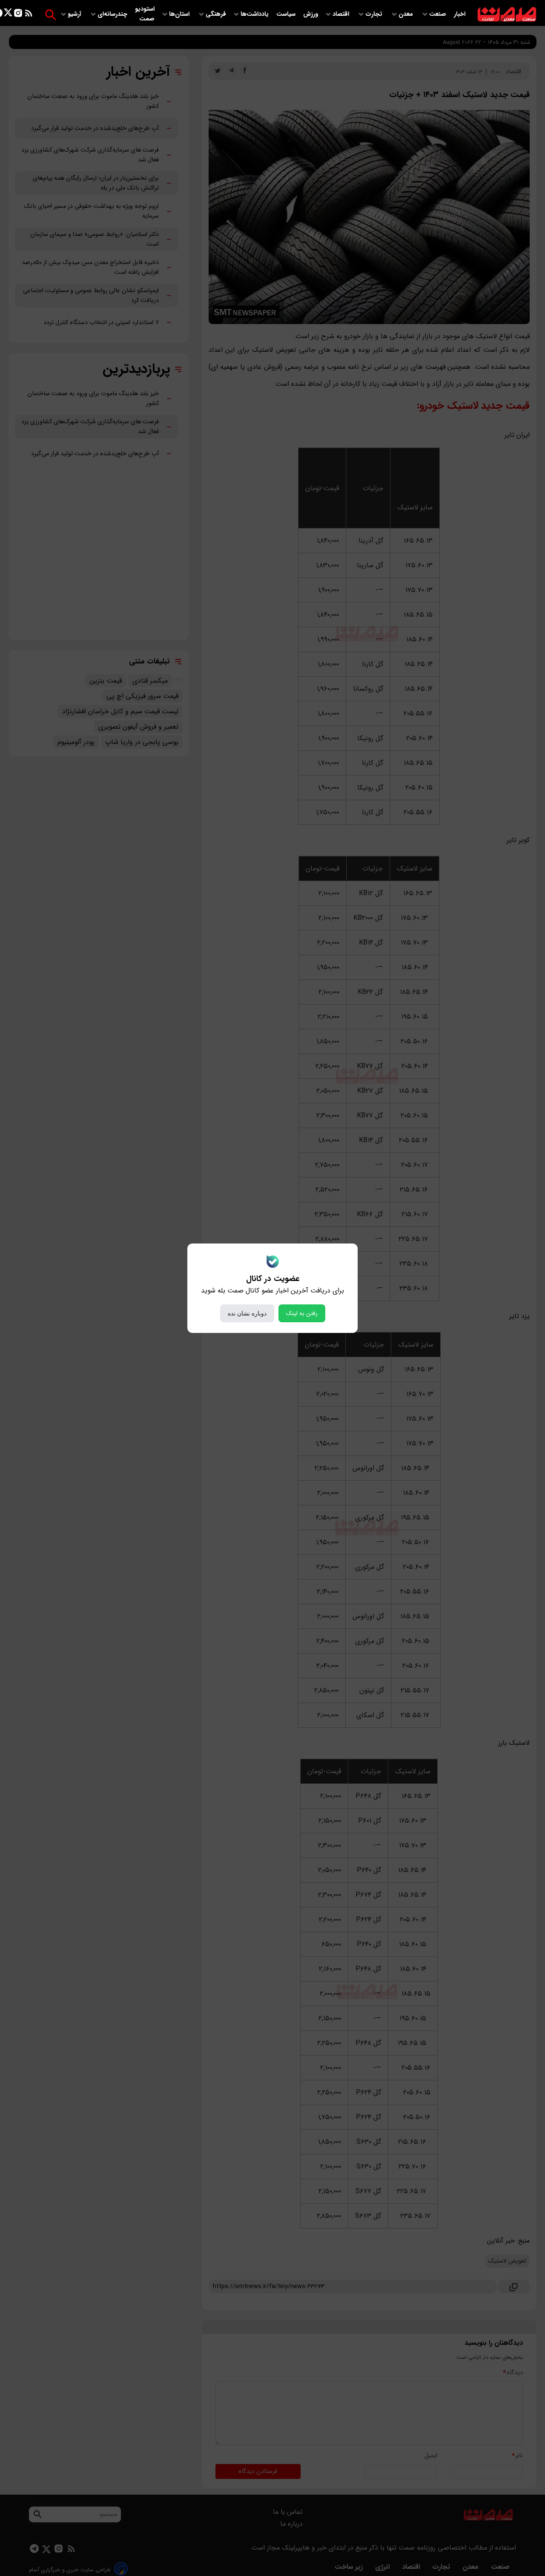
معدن (407, 14)
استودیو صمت (145, 14)
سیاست (287, 14)
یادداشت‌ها (255, 14)
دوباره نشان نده (247, 1313)
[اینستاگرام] (18, 15)
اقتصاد (342, 14)
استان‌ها (180, 14)
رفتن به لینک (302, 1313)
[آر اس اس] (29, 15)
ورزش (311, 14)
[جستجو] (50, 15)
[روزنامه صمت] (507, 15)
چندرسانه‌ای (113, 14)
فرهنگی (216, 14)
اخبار (460, 14)
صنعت (439, 14)
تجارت (375, 14)
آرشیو (75, 14)
